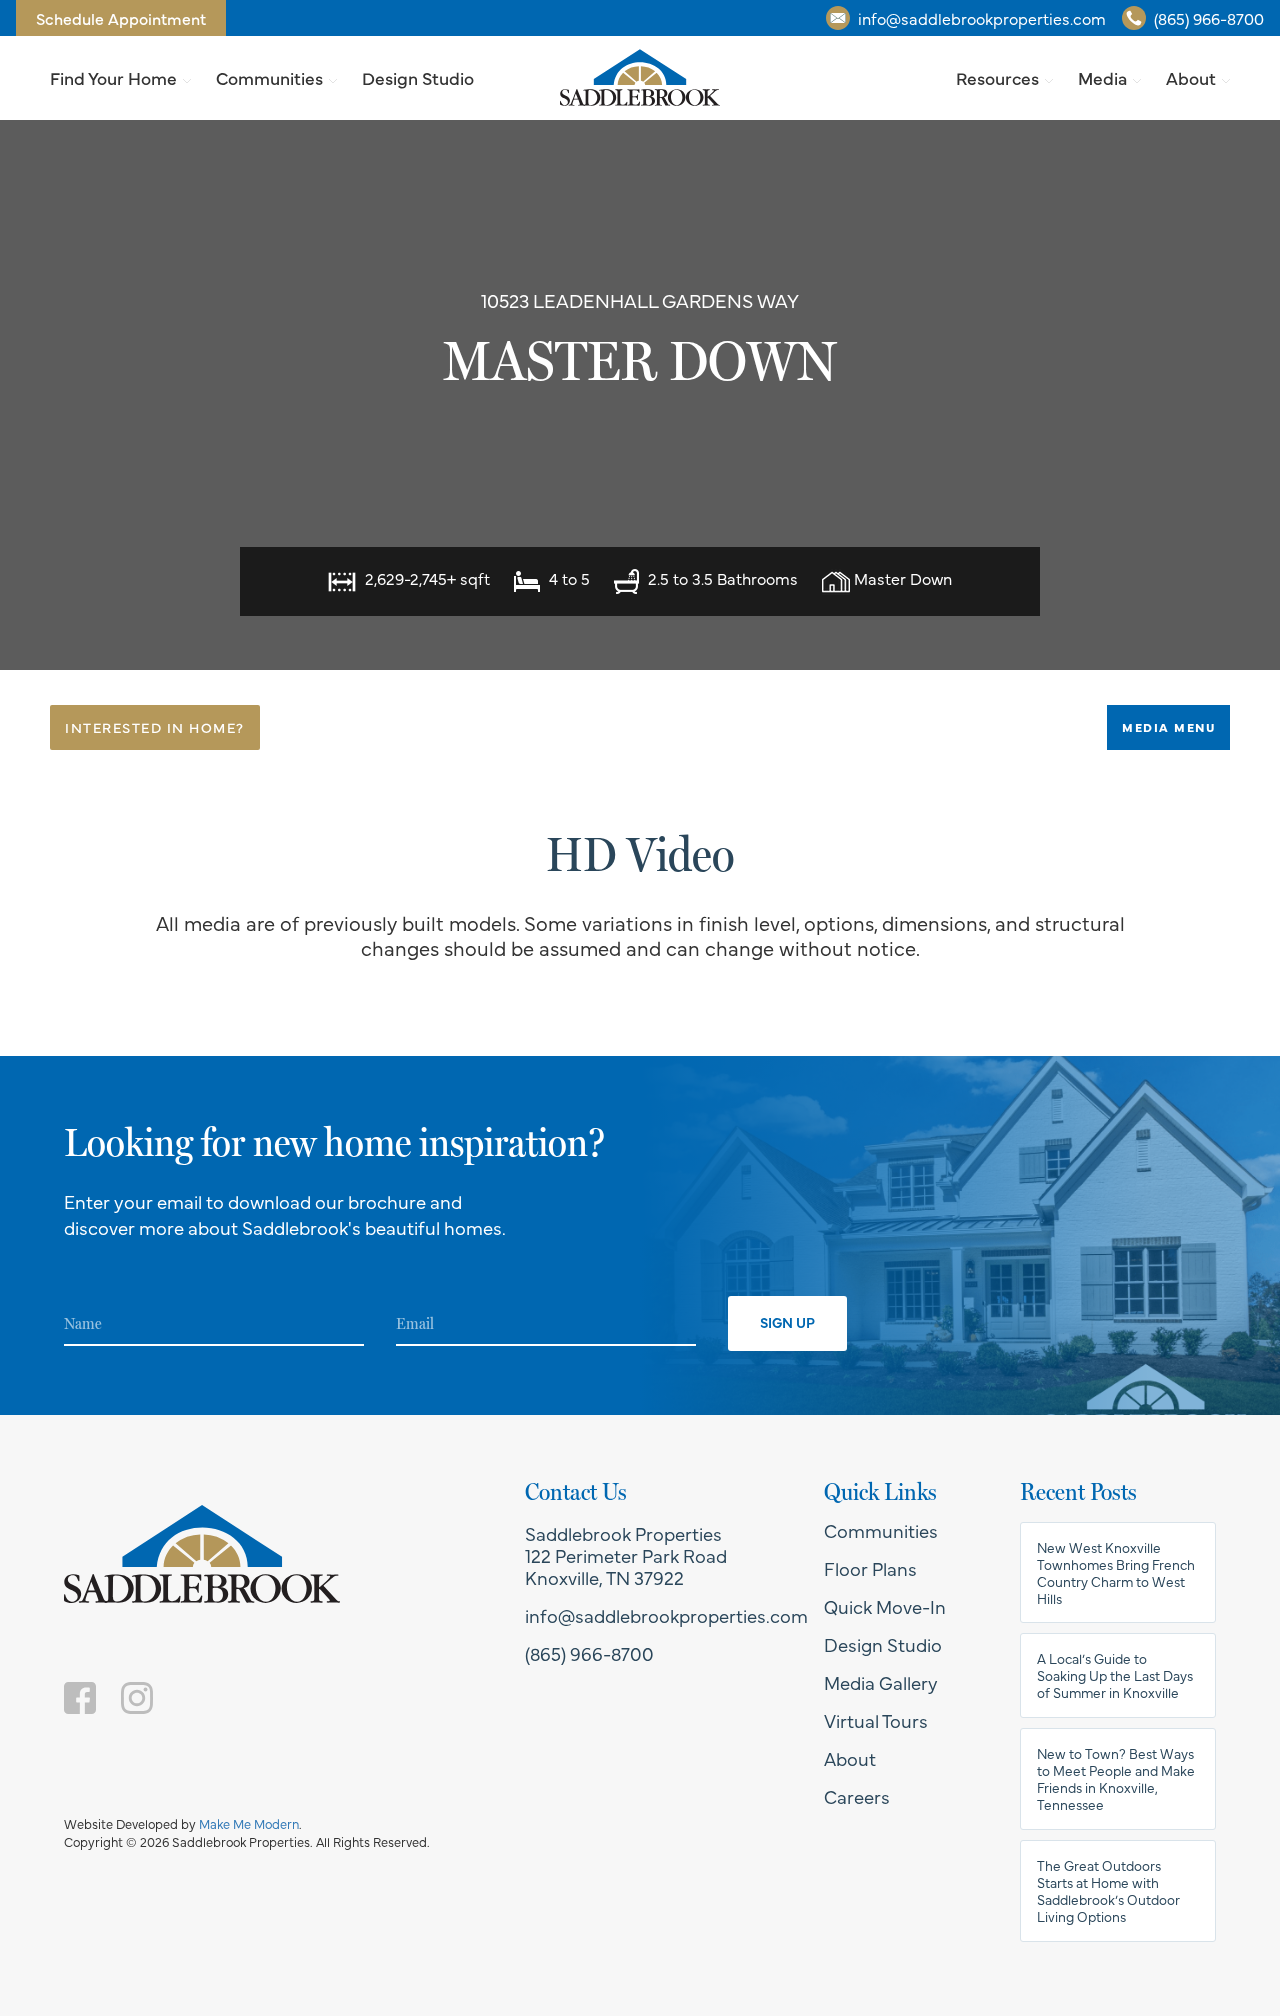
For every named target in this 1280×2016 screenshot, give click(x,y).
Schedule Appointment (121, 18)
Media (1102, 78)
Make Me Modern (249, 1823)
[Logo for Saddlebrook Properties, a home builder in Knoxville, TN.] (640, 77)
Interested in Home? (155, 727)
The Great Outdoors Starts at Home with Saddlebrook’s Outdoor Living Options (1108, 1891)
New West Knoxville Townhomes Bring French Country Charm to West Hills (1116, 1573)
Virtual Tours (876, 1720)
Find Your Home (113, 78)
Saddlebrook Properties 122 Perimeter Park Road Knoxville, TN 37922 (626, 1555)
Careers (857, 1796)
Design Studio (418, 78)
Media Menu (1168, 727)
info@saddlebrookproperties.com (982, 18)
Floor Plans (870, 1568)
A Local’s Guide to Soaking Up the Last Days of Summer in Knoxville (1115, 1675)
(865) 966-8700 (1209, 18)
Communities (269, 78)
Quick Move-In (885, 1606)
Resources (997, 78)
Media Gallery (881, 1682)
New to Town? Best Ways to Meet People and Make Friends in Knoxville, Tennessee (1116, 1779)
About (1191, 78)
